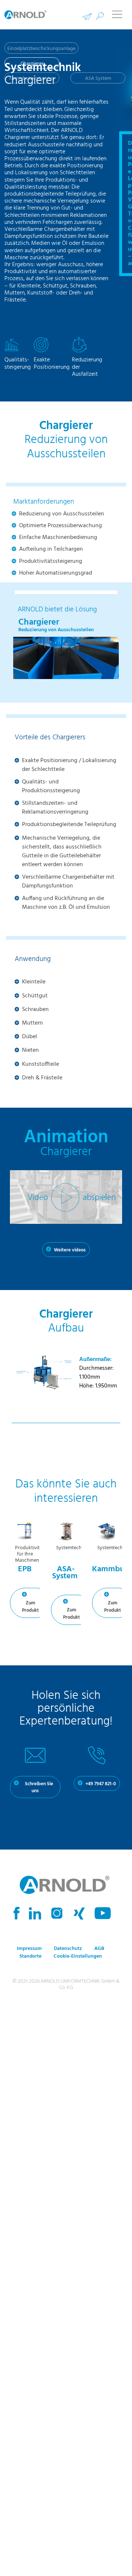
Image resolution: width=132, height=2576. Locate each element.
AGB (99, 1954)
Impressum (29, 1954)
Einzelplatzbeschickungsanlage (41, 49)
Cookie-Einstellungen (78, 1962)
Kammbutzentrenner (32, 78)
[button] (100, 16)
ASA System (98, 78)
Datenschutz (68, 1954)
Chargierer (32, 64)
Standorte (30, 1962)
